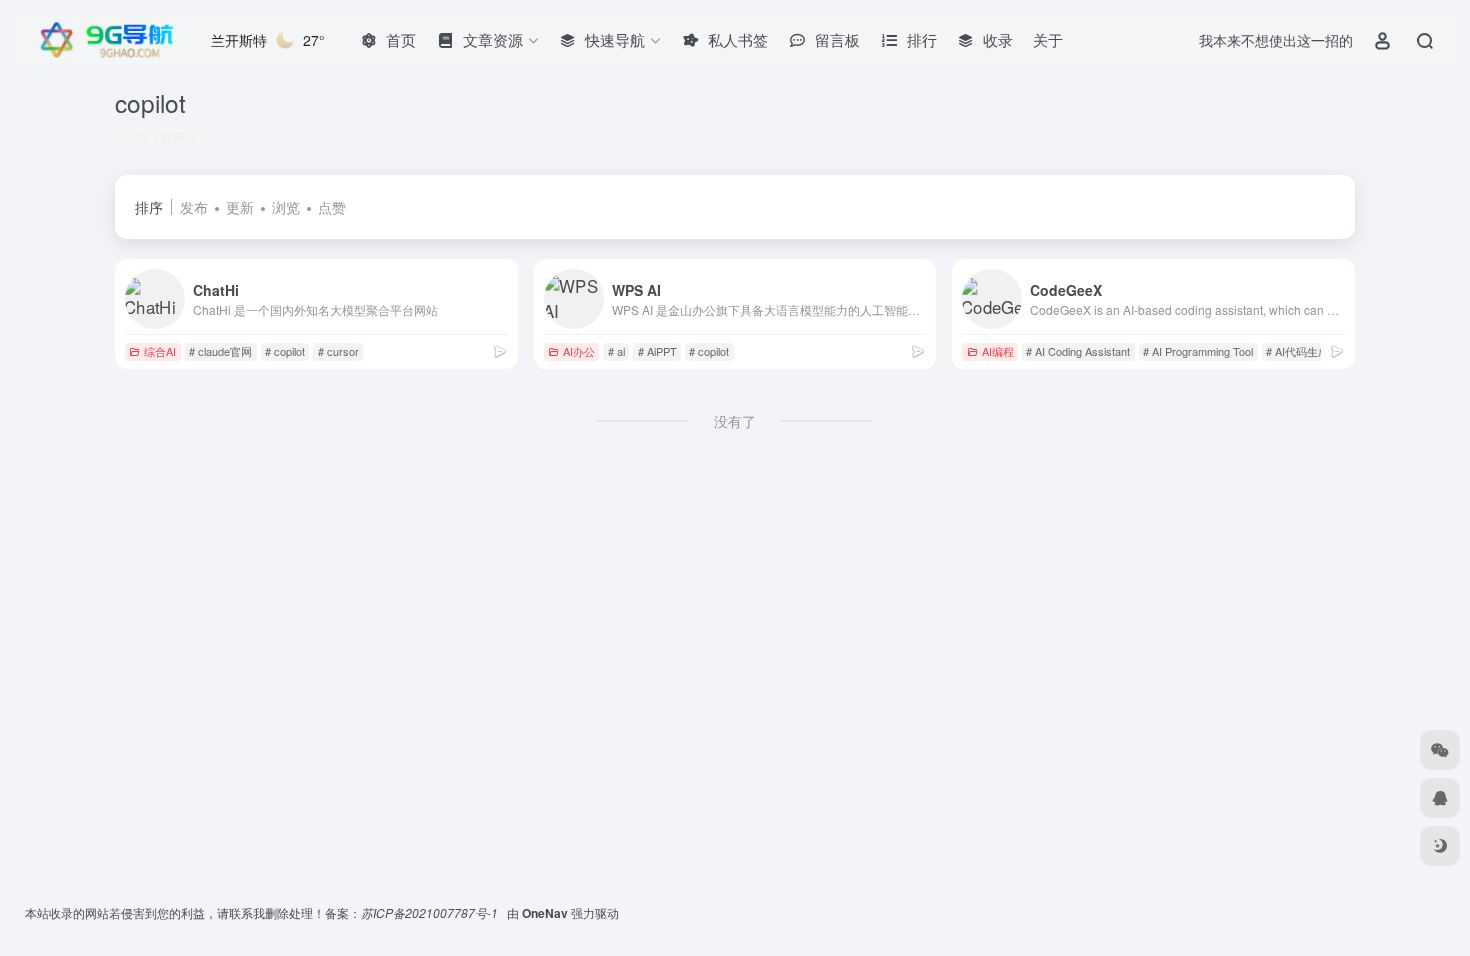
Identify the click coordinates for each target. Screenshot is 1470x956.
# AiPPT (657, 351)
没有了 (735, 421)
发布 (194, 207)
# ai (616, 351)
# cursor (338, 351)
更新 (240, 207)
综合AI (160, 351)
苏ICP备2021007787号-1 (431, 912)
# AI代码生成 (1297, 351)
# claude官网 (220, 351)
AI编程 (998, 351)
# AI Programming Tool (1198, 351)
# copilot (285, 351)
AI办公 (579, 351)
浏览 (286, 207)
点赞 (332, 207)
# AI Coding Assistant (1078, 351)
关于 (1048, 39)
